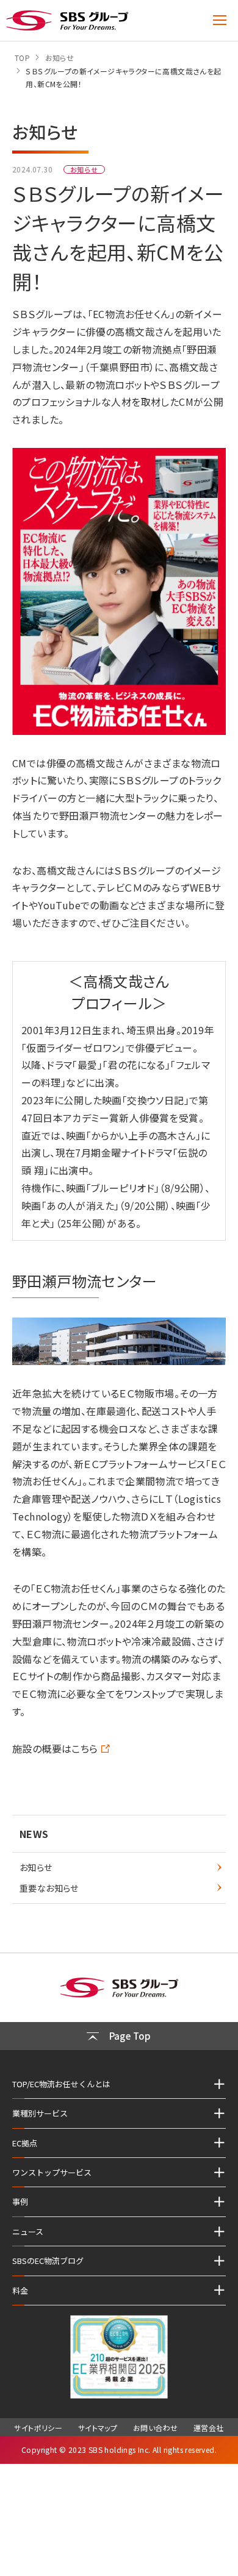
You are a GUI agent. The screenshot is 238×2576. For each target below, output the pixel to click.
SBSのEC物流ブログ (48, 2261)
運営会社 (209, 2428)
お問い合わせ (155, 2428)
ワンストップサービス (52, 2172)
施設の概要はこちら (55, 1748)
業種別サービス (40, 2113)
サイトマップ (98, 2428)
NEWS (34, 1834)
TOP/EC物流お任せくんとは (61, 2084)
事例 (20, 2202)
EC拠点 (25, 2143)
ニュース (28, 2231)
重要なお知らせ (49, 1888)
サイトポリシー (38, 2428)
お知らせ (36, 1867)
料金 (20, 2290)
